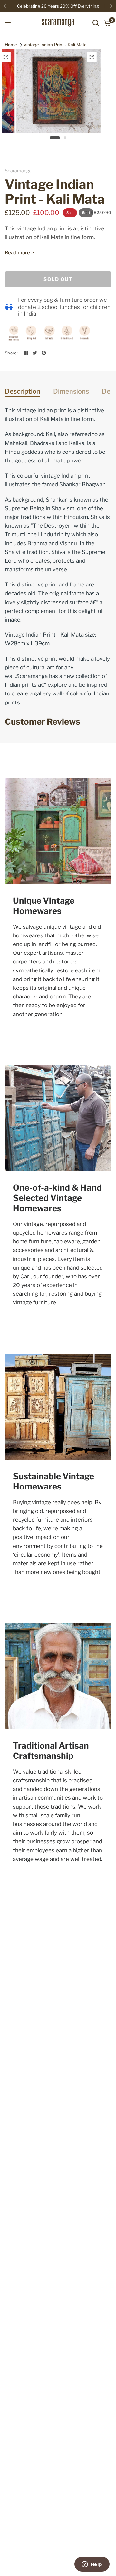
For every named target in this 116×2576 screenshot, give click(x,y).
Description (23, 391)
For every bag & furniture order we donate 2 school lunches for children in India (64, 307)
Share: (11, 353)
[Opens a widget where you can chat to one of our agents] (92, 2565)
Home (11, 45)
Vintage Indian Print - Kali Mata (55, 45)
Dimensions (71, 391)
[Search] (96, 23)
